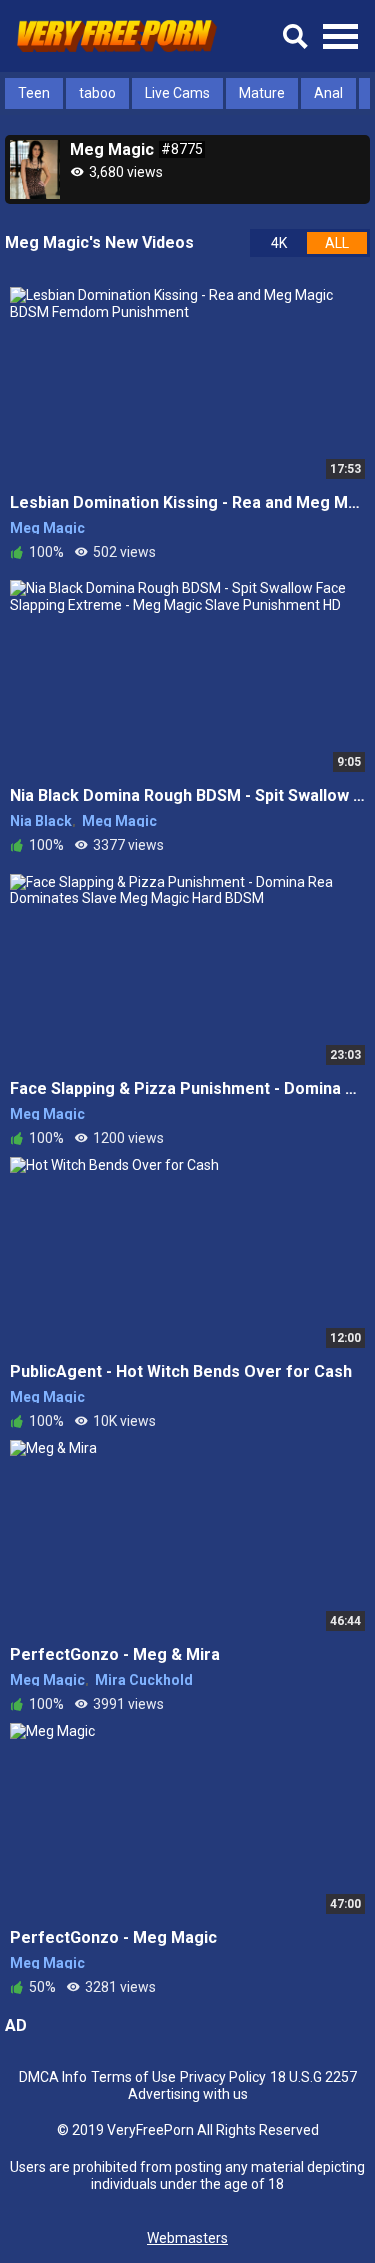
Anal (328, 93)
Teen (34, 93)
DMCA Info (53, 2077)
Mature (262, 93)
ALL (337, 243)
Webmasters (187, 2238)
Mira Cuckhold (144, 1680)
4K (279, 243)
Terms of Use (133, 2077)
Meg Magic (47, 528)
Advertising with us (188, 2094)
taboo (97, 93)
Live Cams (177, 93)
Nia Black (41, 821)
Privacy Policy (223, 2077)
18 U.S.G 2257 (313, 2077)
